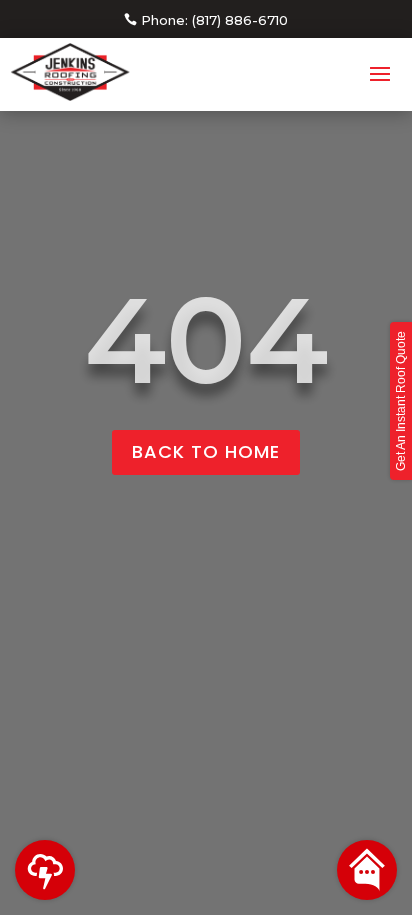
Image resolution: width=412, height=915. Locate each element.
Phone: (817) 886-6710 (214, 20)
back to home (206, 451)
